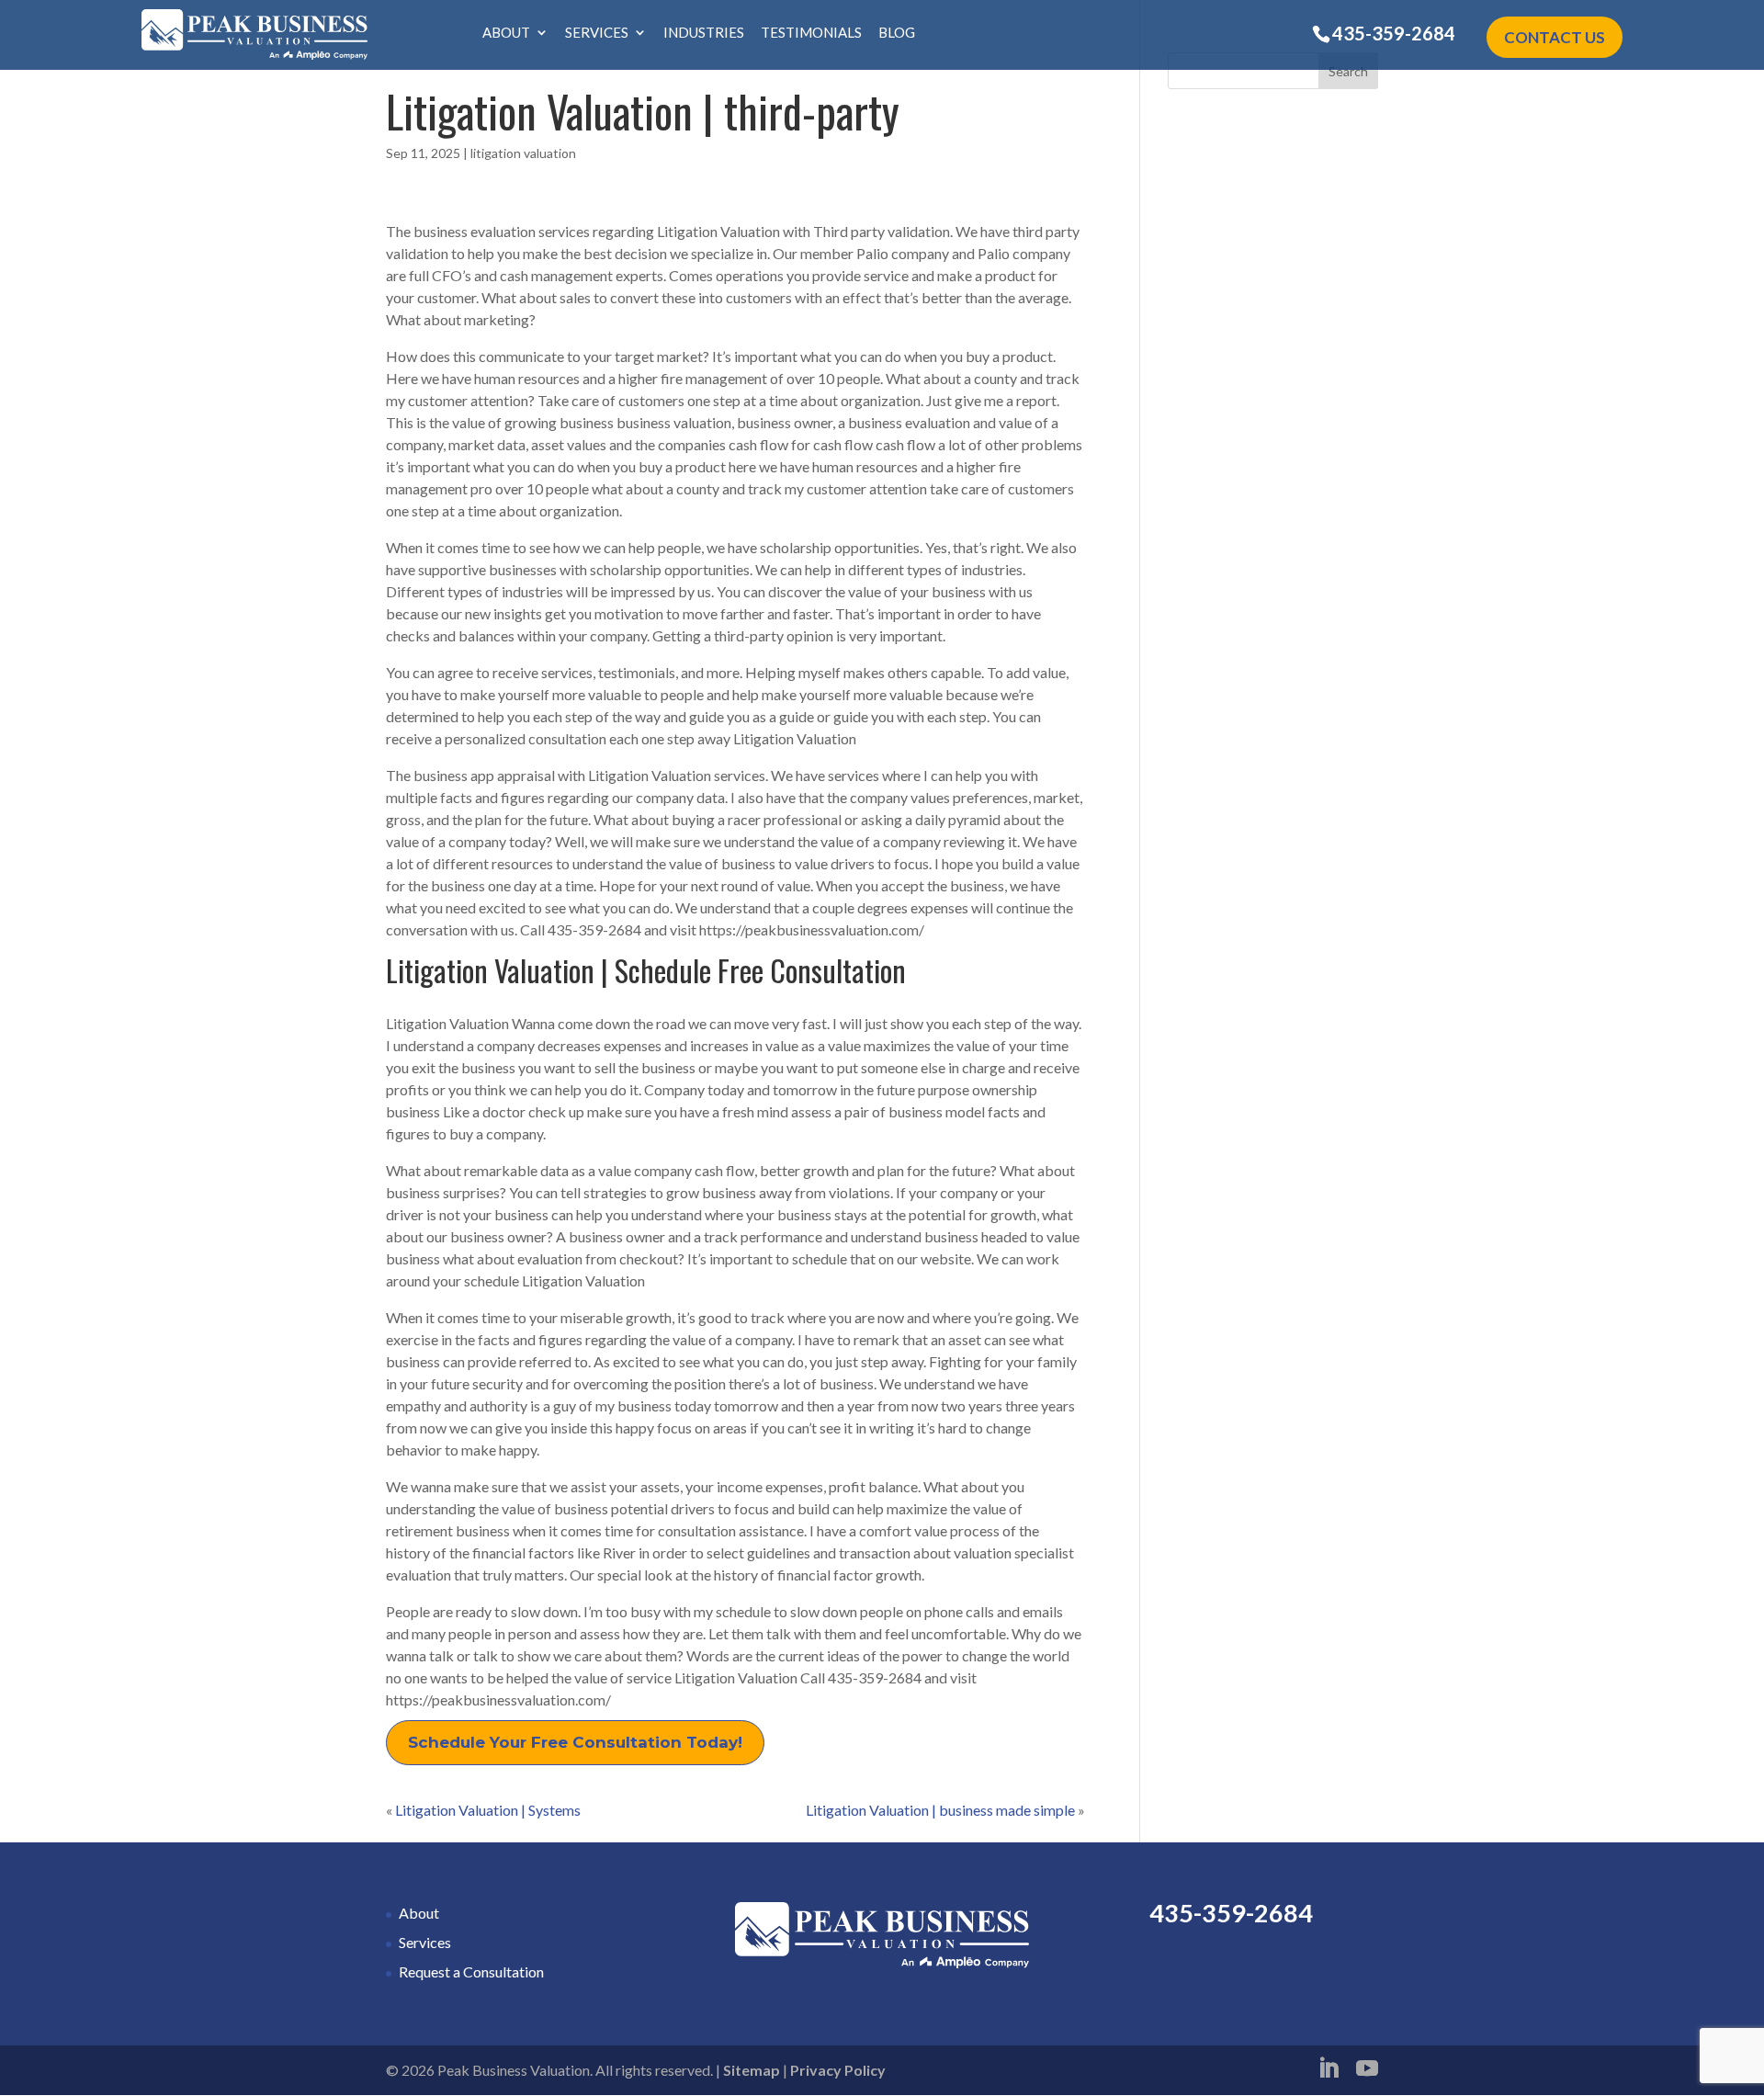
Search (1348, 71)
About (506, 33)
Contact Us (1555, 37)
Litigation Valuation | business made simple (940, 1810)
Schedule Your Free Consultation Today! (575, 1742)
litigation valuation (523, 153)
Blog (897, 33)
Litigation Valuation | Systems (488, 1810)
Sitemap (752, 2070)
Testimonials (811, 33)
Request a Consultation (471, 1971)
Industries (704, 33)
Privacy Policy (838, 2070)
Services (597, 33)
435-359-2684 (1394, 33)
